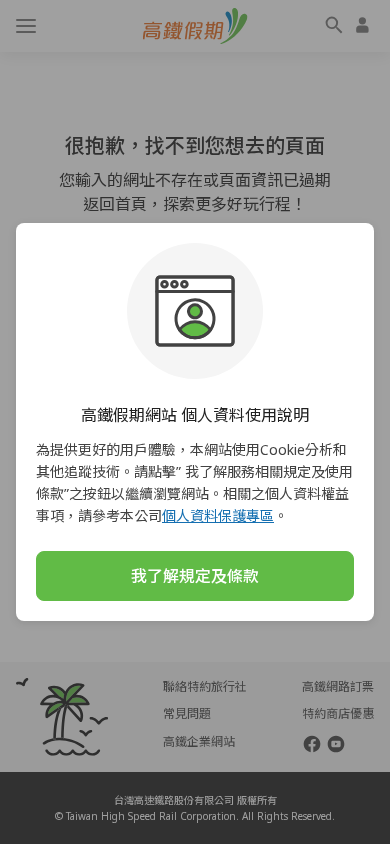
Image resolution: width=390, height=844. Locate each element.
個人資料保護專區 (218, 515)
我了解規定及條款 (195, 576)
